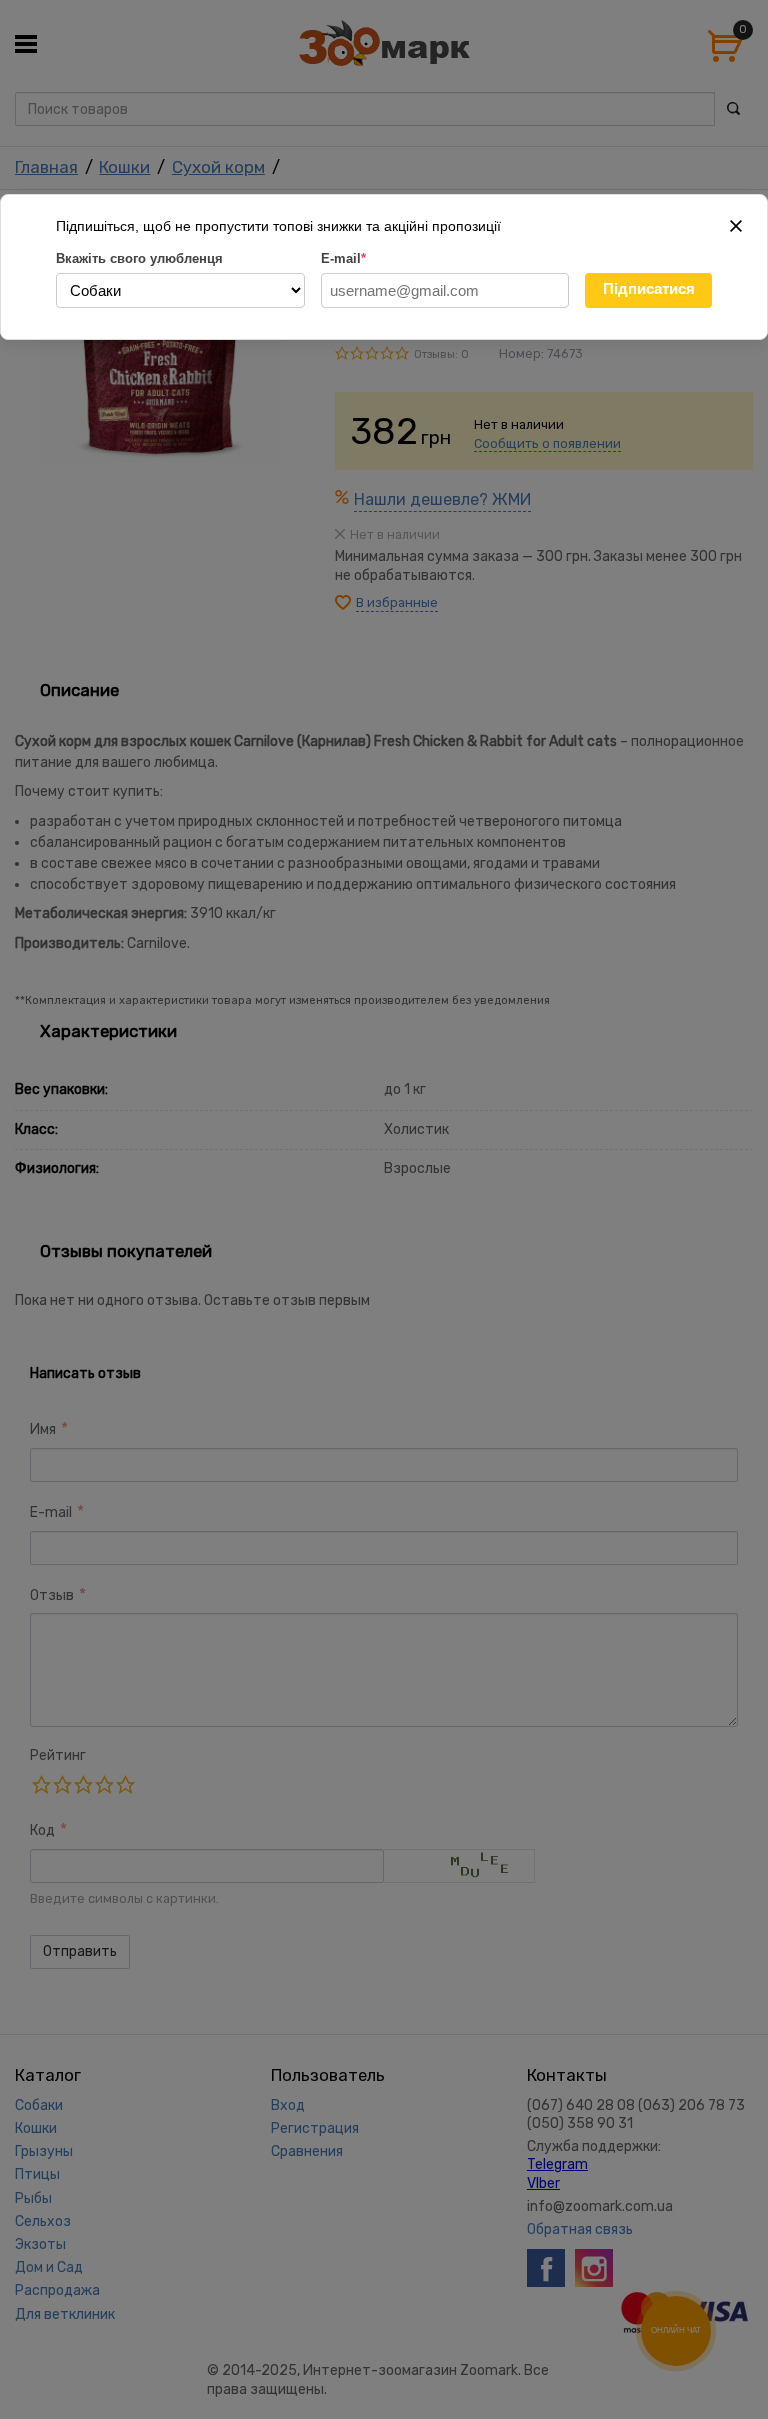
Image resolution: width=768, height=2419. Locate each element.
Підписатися (649, 288)
